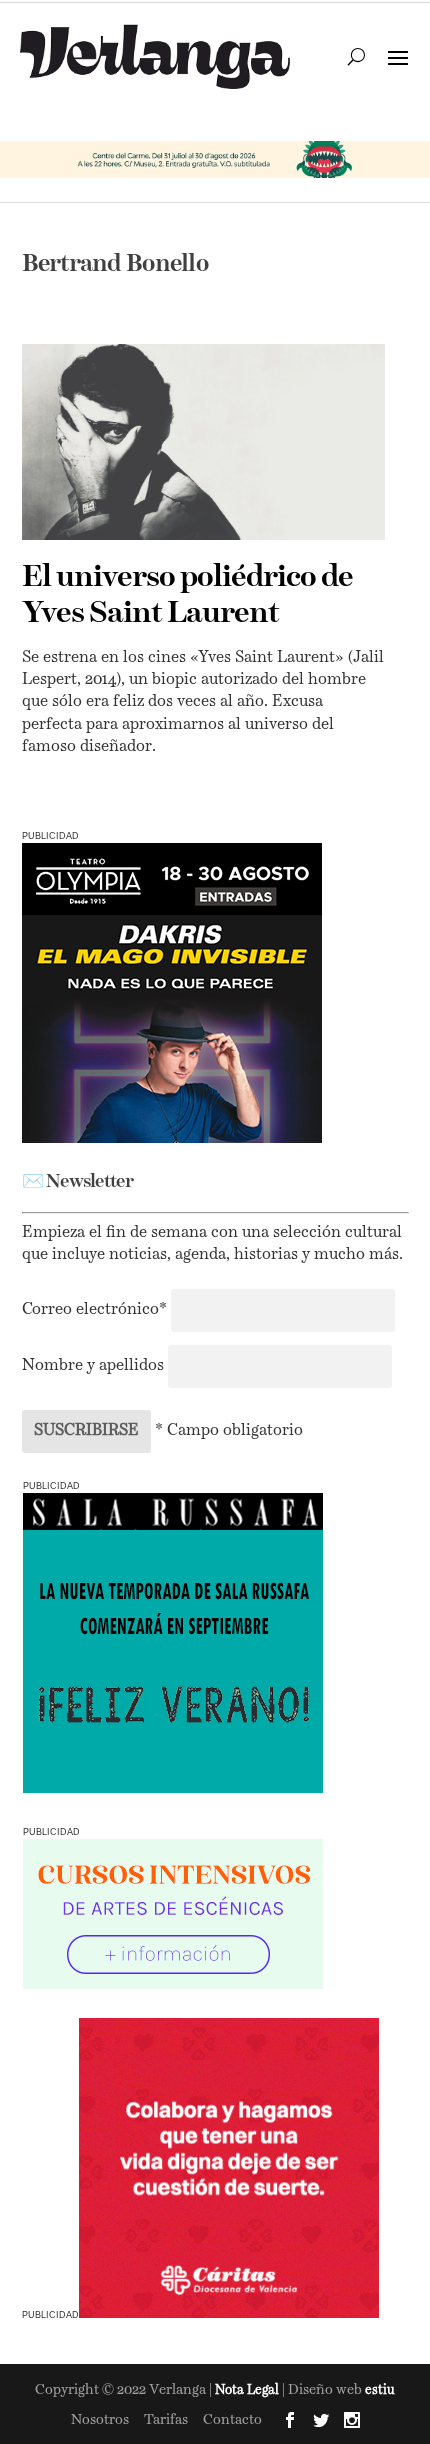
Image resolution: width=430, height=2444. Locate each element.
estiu (380, 2390)
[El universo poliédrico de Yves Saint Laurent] (203, 441)
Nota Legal (248, 2390)
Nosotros (100, 2420)
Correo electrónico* (96, 1310)
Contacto (232, 2420)
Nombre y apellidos (93, 1366)
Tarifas (166, 2420)
